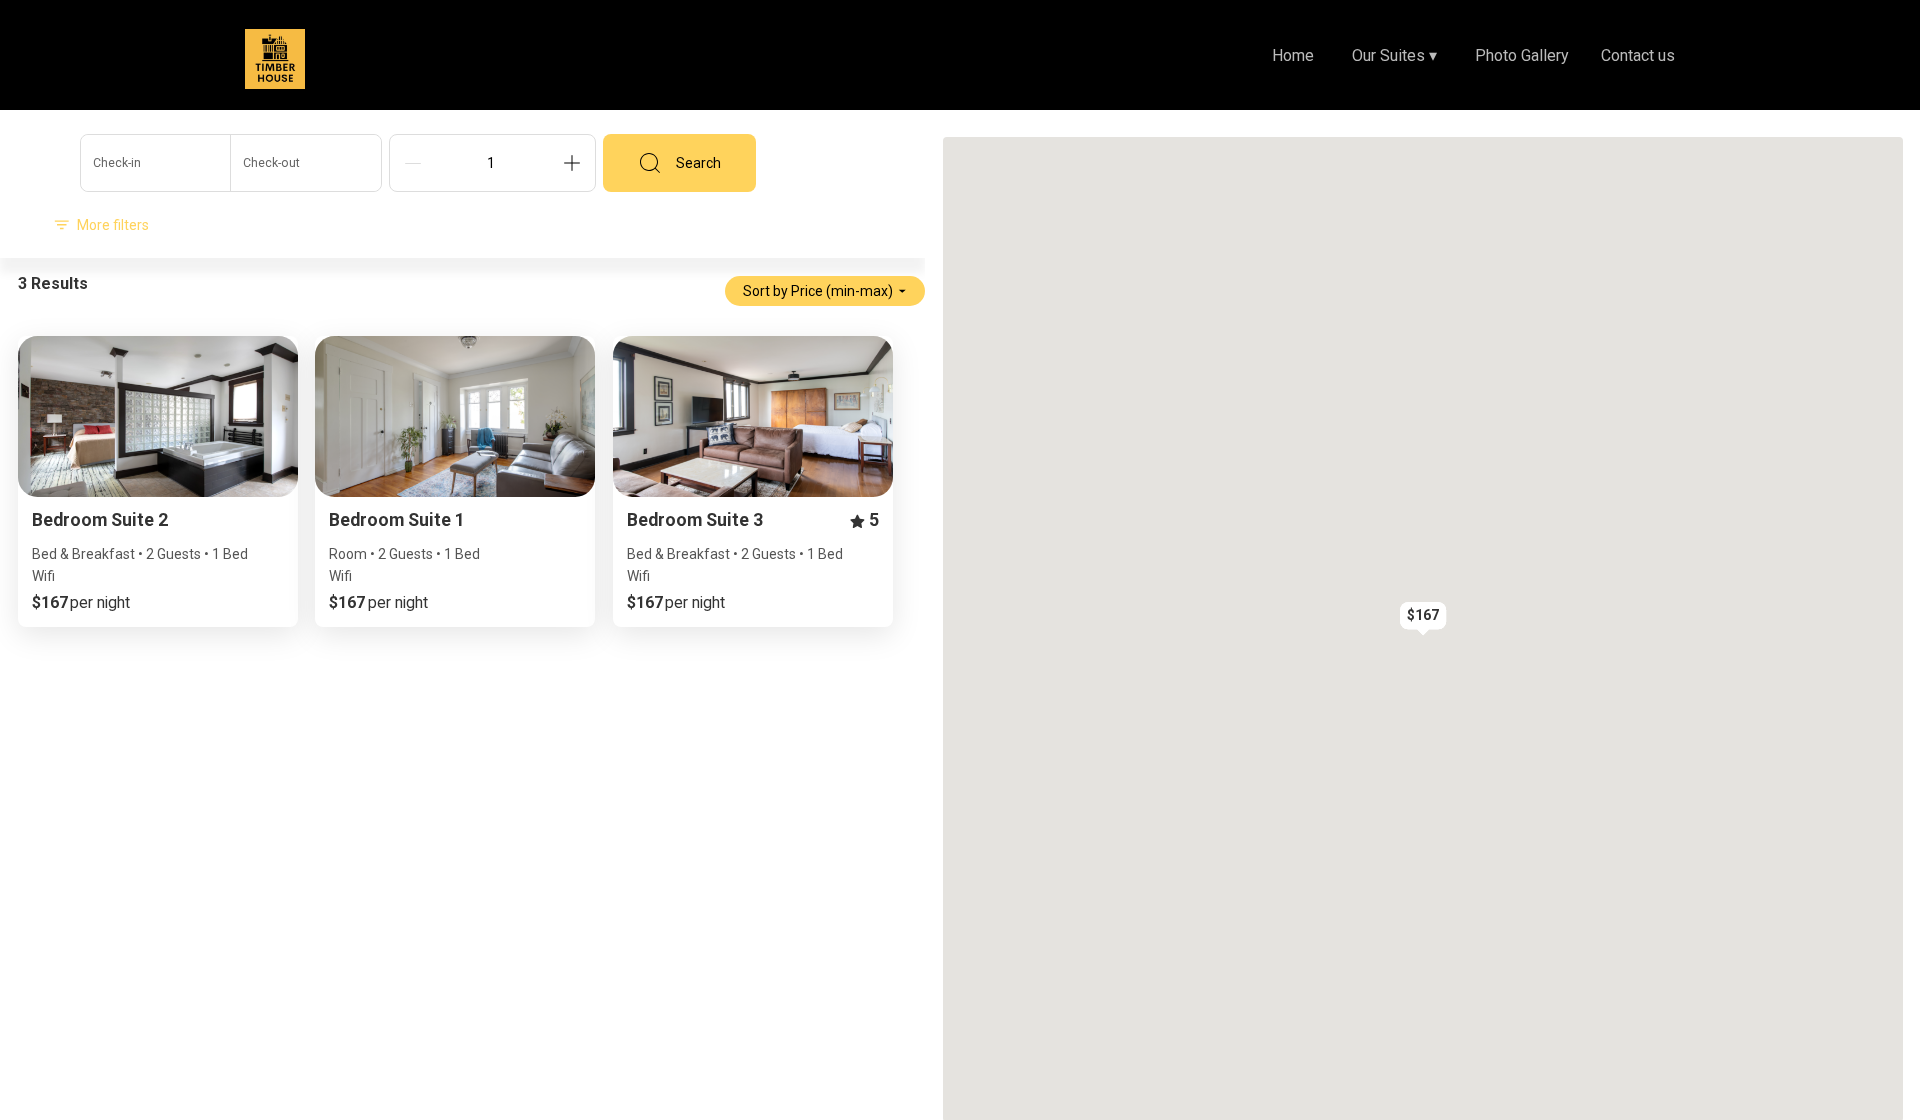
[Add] (572, 163)
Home (1293, 55)
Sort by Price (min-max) (818, 291)
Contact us (1638, 55)
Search (698, 163)
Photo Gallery (1522, 55)
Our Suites (1394, 55)
